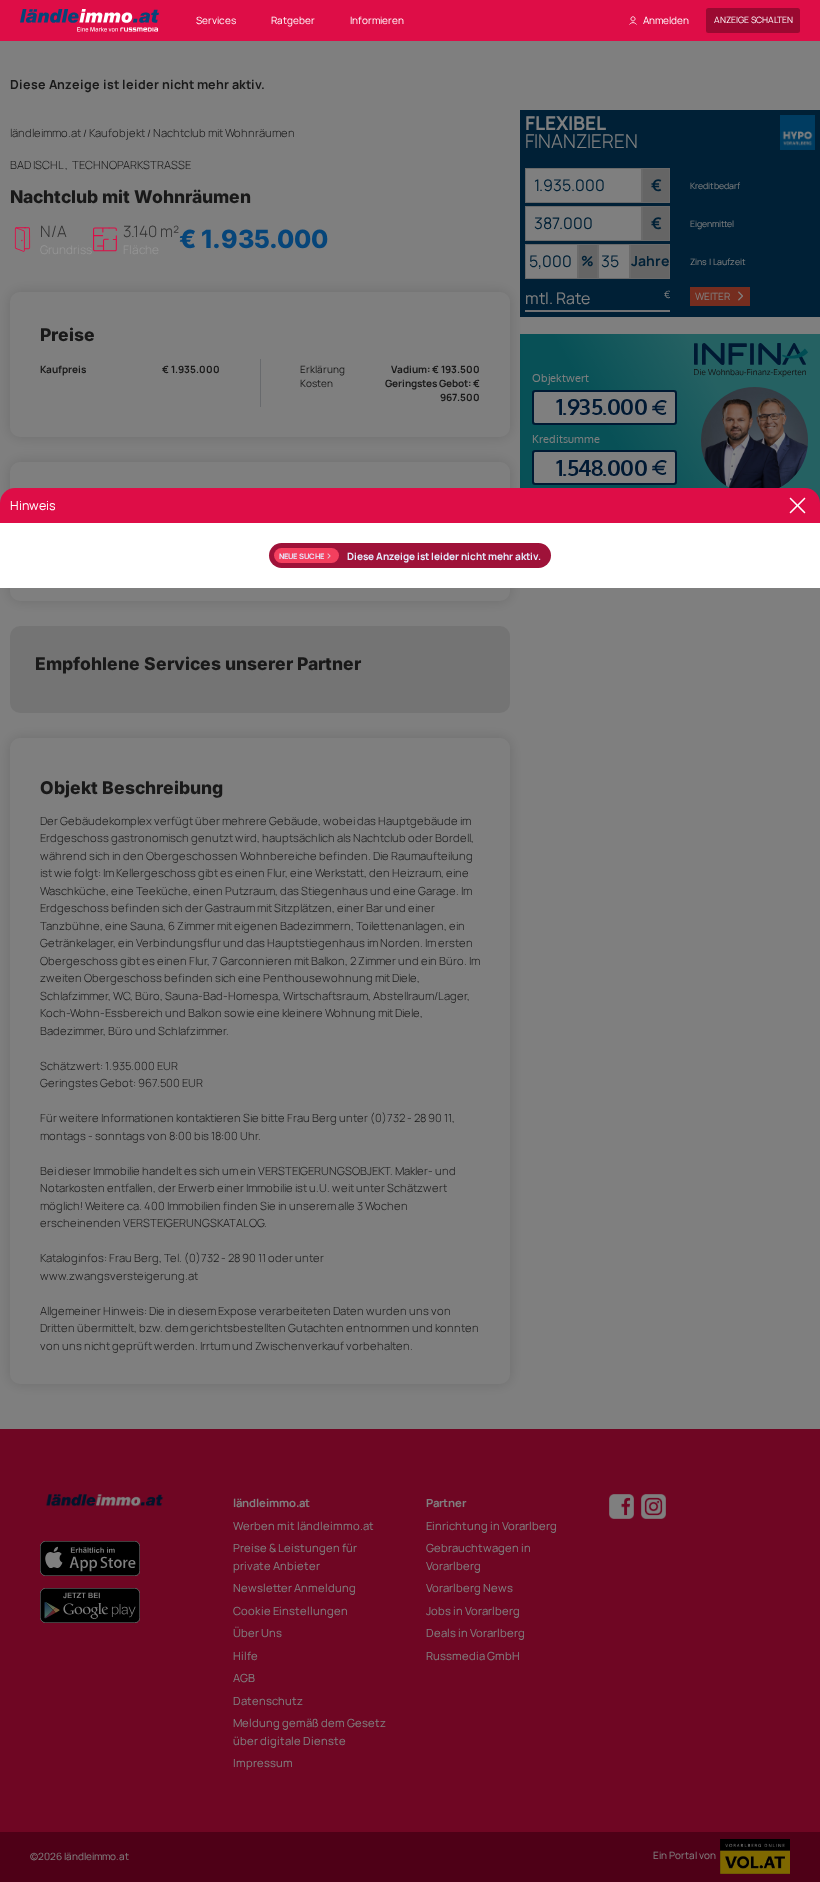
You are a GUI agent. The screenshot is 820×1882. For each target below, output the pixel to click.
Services (216, 20)
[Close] (797, 505)
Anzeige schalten (753, 20)
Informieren (377, 20)
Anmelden (666, 20)
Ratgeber (293, 20)
